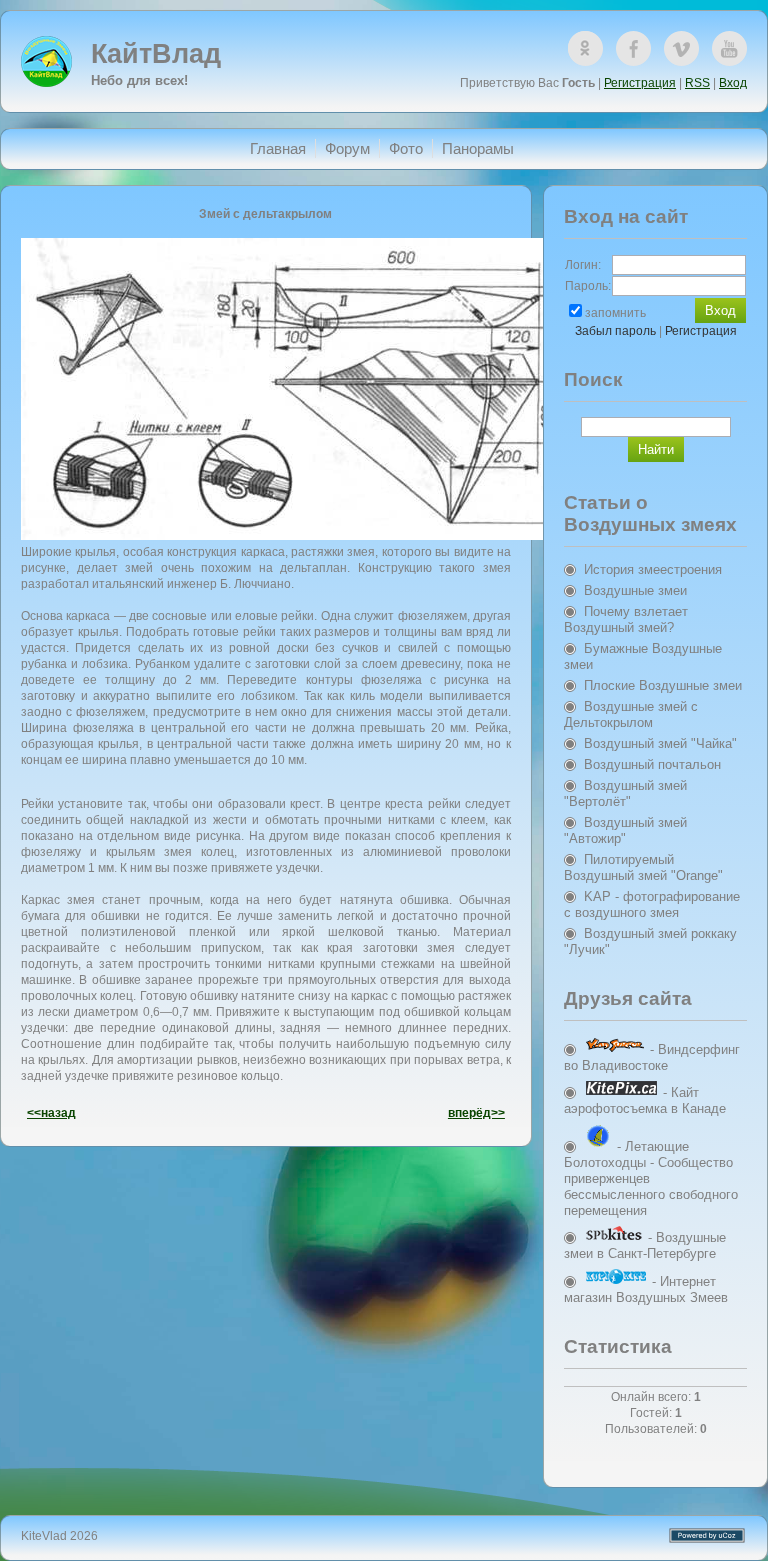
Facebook (633, 48)
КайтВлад (156, 54)
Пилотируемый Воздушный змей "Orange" (643, 867)
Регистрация (640, 83)
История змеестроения (653, 569)
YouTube (729, 48)
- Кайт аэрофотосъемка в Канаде (645, 1100)
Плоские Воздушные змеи (663, 685)
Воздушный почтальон (652, 764)
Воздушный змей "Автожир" (625, 830)
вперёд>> (476, 1113)
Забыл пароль (615, 331)
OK (585, 48)
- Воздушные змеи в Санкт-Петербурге (645, 1245)
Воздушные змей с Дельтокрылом (631, 714)
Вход (733, 83)
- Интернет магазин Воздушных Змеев (646, 1289)
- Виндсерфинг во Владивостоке (652, 1057)
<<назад (51, 1113)
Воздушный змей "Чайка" (660, 743)
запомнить (615, 313)
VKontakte (681, 48)
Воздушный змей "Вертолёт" (625, 793)
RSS (697, 83)
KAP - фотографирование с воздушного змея (652, 904)
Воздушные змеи (635, 590)
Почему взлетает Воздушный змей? (626, 619)
